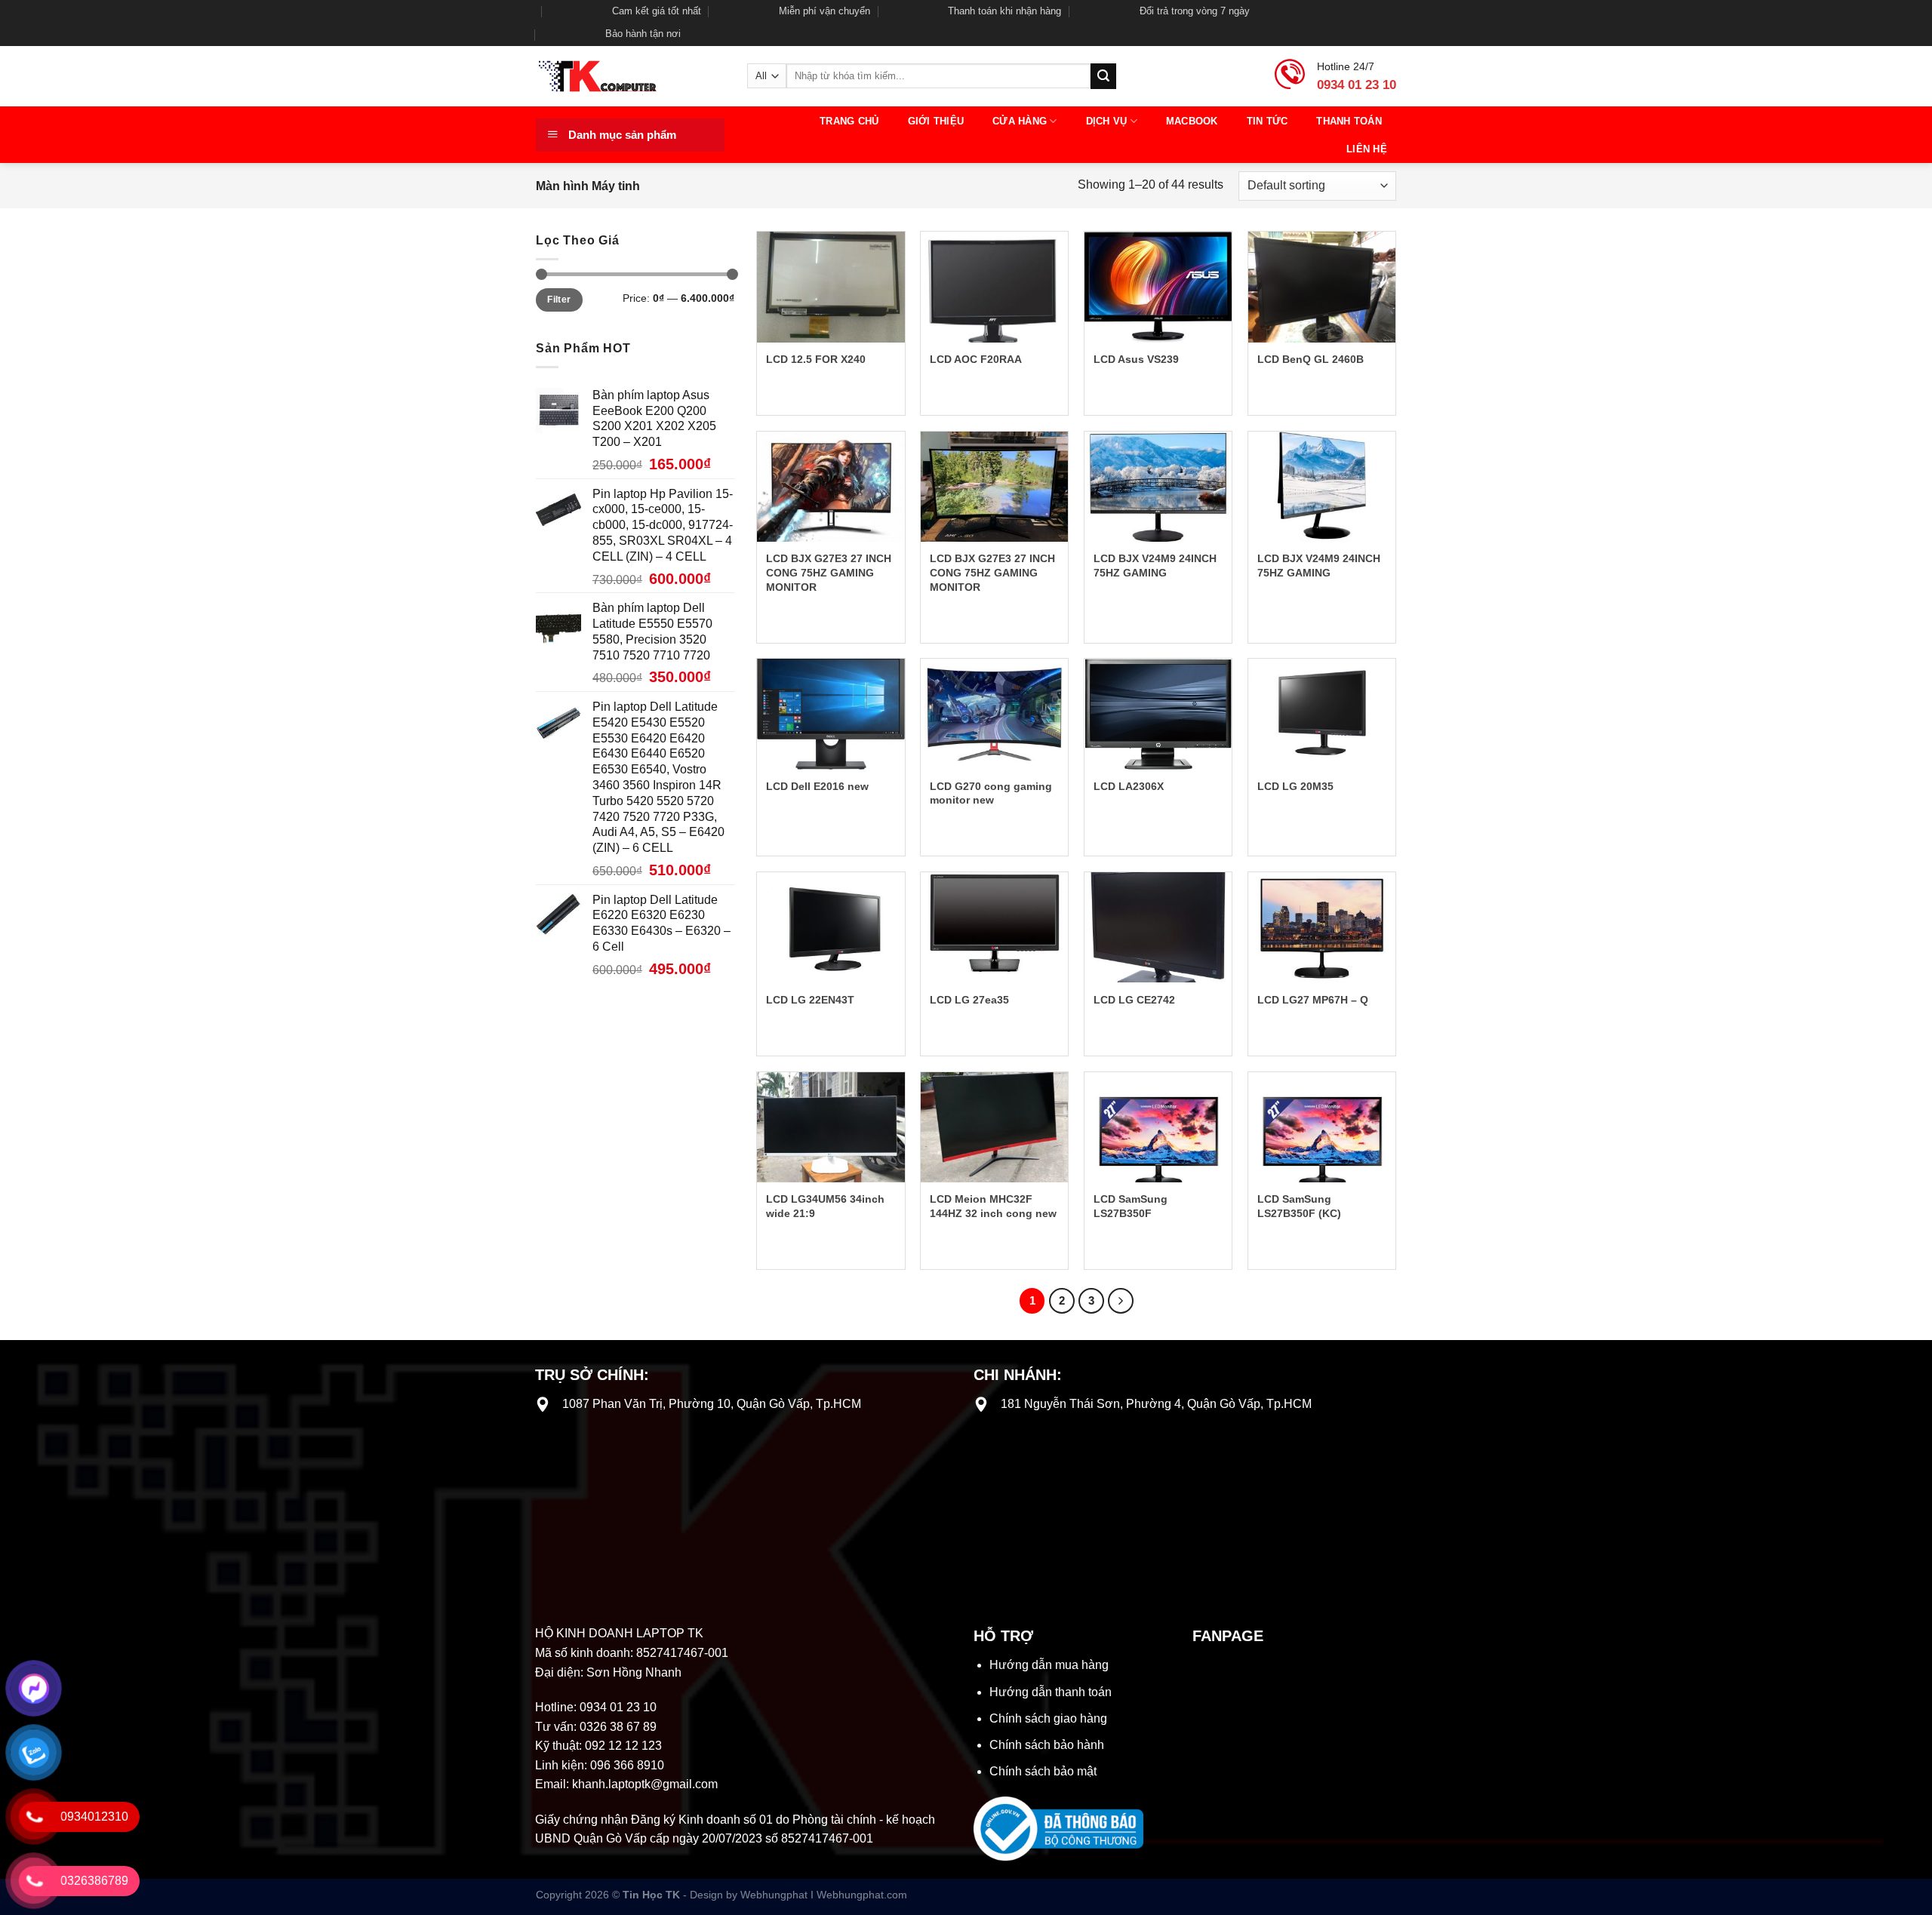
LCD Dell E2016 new (817, 786)
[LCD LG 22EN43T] (831, 927)
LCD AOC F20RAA (976, 359)
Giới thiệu (936, 121)
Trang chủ (849, 121)
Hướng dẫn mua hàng (1049, 1665)
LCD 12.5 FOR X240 (816, 359)
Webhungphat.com (862, 1895)
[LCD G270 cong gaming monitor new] (994, 714)
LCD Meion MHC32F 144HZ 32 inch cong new (993, 1206)
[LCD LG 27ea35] (994, 927)
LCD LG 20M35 (1295, 786)
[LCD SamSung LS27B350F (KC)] (1322, 1127)
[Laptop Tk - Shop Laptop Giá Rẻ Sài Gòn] (630, 76)
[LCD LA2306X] (1158, 714)
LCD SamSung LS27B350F (1131, 1206)
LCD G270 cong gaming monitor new (991, 793)
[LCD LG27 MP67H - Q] (1322, 927)
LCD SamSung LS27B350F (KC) (1299, 1206)
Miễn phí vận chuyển (824, 11)
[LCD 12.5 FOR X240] (831, 287)
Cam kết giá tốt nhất (657, 11)
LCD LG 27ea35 (969, 1000)
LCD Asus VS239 (1136, 359)
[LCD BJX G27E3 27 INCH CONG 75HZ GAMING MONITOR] (831, 487)
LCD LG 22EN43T (810, 1000)
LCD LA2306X (1129, 786)
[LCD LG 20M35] (1322, 714)
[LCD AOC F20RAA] (994, 287)
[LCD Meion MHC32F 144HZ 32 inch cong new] (994, 1127)
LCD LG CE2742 (1134, 1000)
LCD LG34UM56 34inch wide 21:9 (825, 1206)
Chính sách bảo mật (1043, 1771)
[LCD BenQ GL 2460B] (1322, 287)
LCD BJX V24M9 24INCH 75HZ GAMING (1155, 566)
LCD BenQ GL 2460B (1311, 359)
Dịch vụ (1107, 121)
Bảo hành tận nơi (643, 34)
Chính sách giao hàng (1048, 1718)
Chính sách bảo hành (1047, 1745)
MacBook (1192, 121)
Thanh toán (1349, 121)
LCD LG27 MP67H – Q (1313, 1000)
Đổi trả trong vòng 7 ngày (1195, 11)
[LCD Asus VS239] (1158, 287)
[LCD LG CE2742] (1158, 927)
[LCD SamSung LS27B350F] (1158, 1127)
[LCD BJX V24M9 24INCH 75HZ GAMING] (1158, 487)
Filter (559, 300)
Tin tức (1267, 121)
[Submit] (1103, 76)
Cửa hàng (1020, 121)
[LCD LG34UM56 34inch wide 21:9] (831, 1127)
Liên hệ (1367, 149)
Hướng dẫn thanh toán (1051, 1692)
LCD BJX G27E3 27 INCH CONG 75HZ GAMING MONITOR (829, 572)
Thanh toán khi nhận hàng (1004, 11)
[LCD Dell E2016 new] (831, 714)
